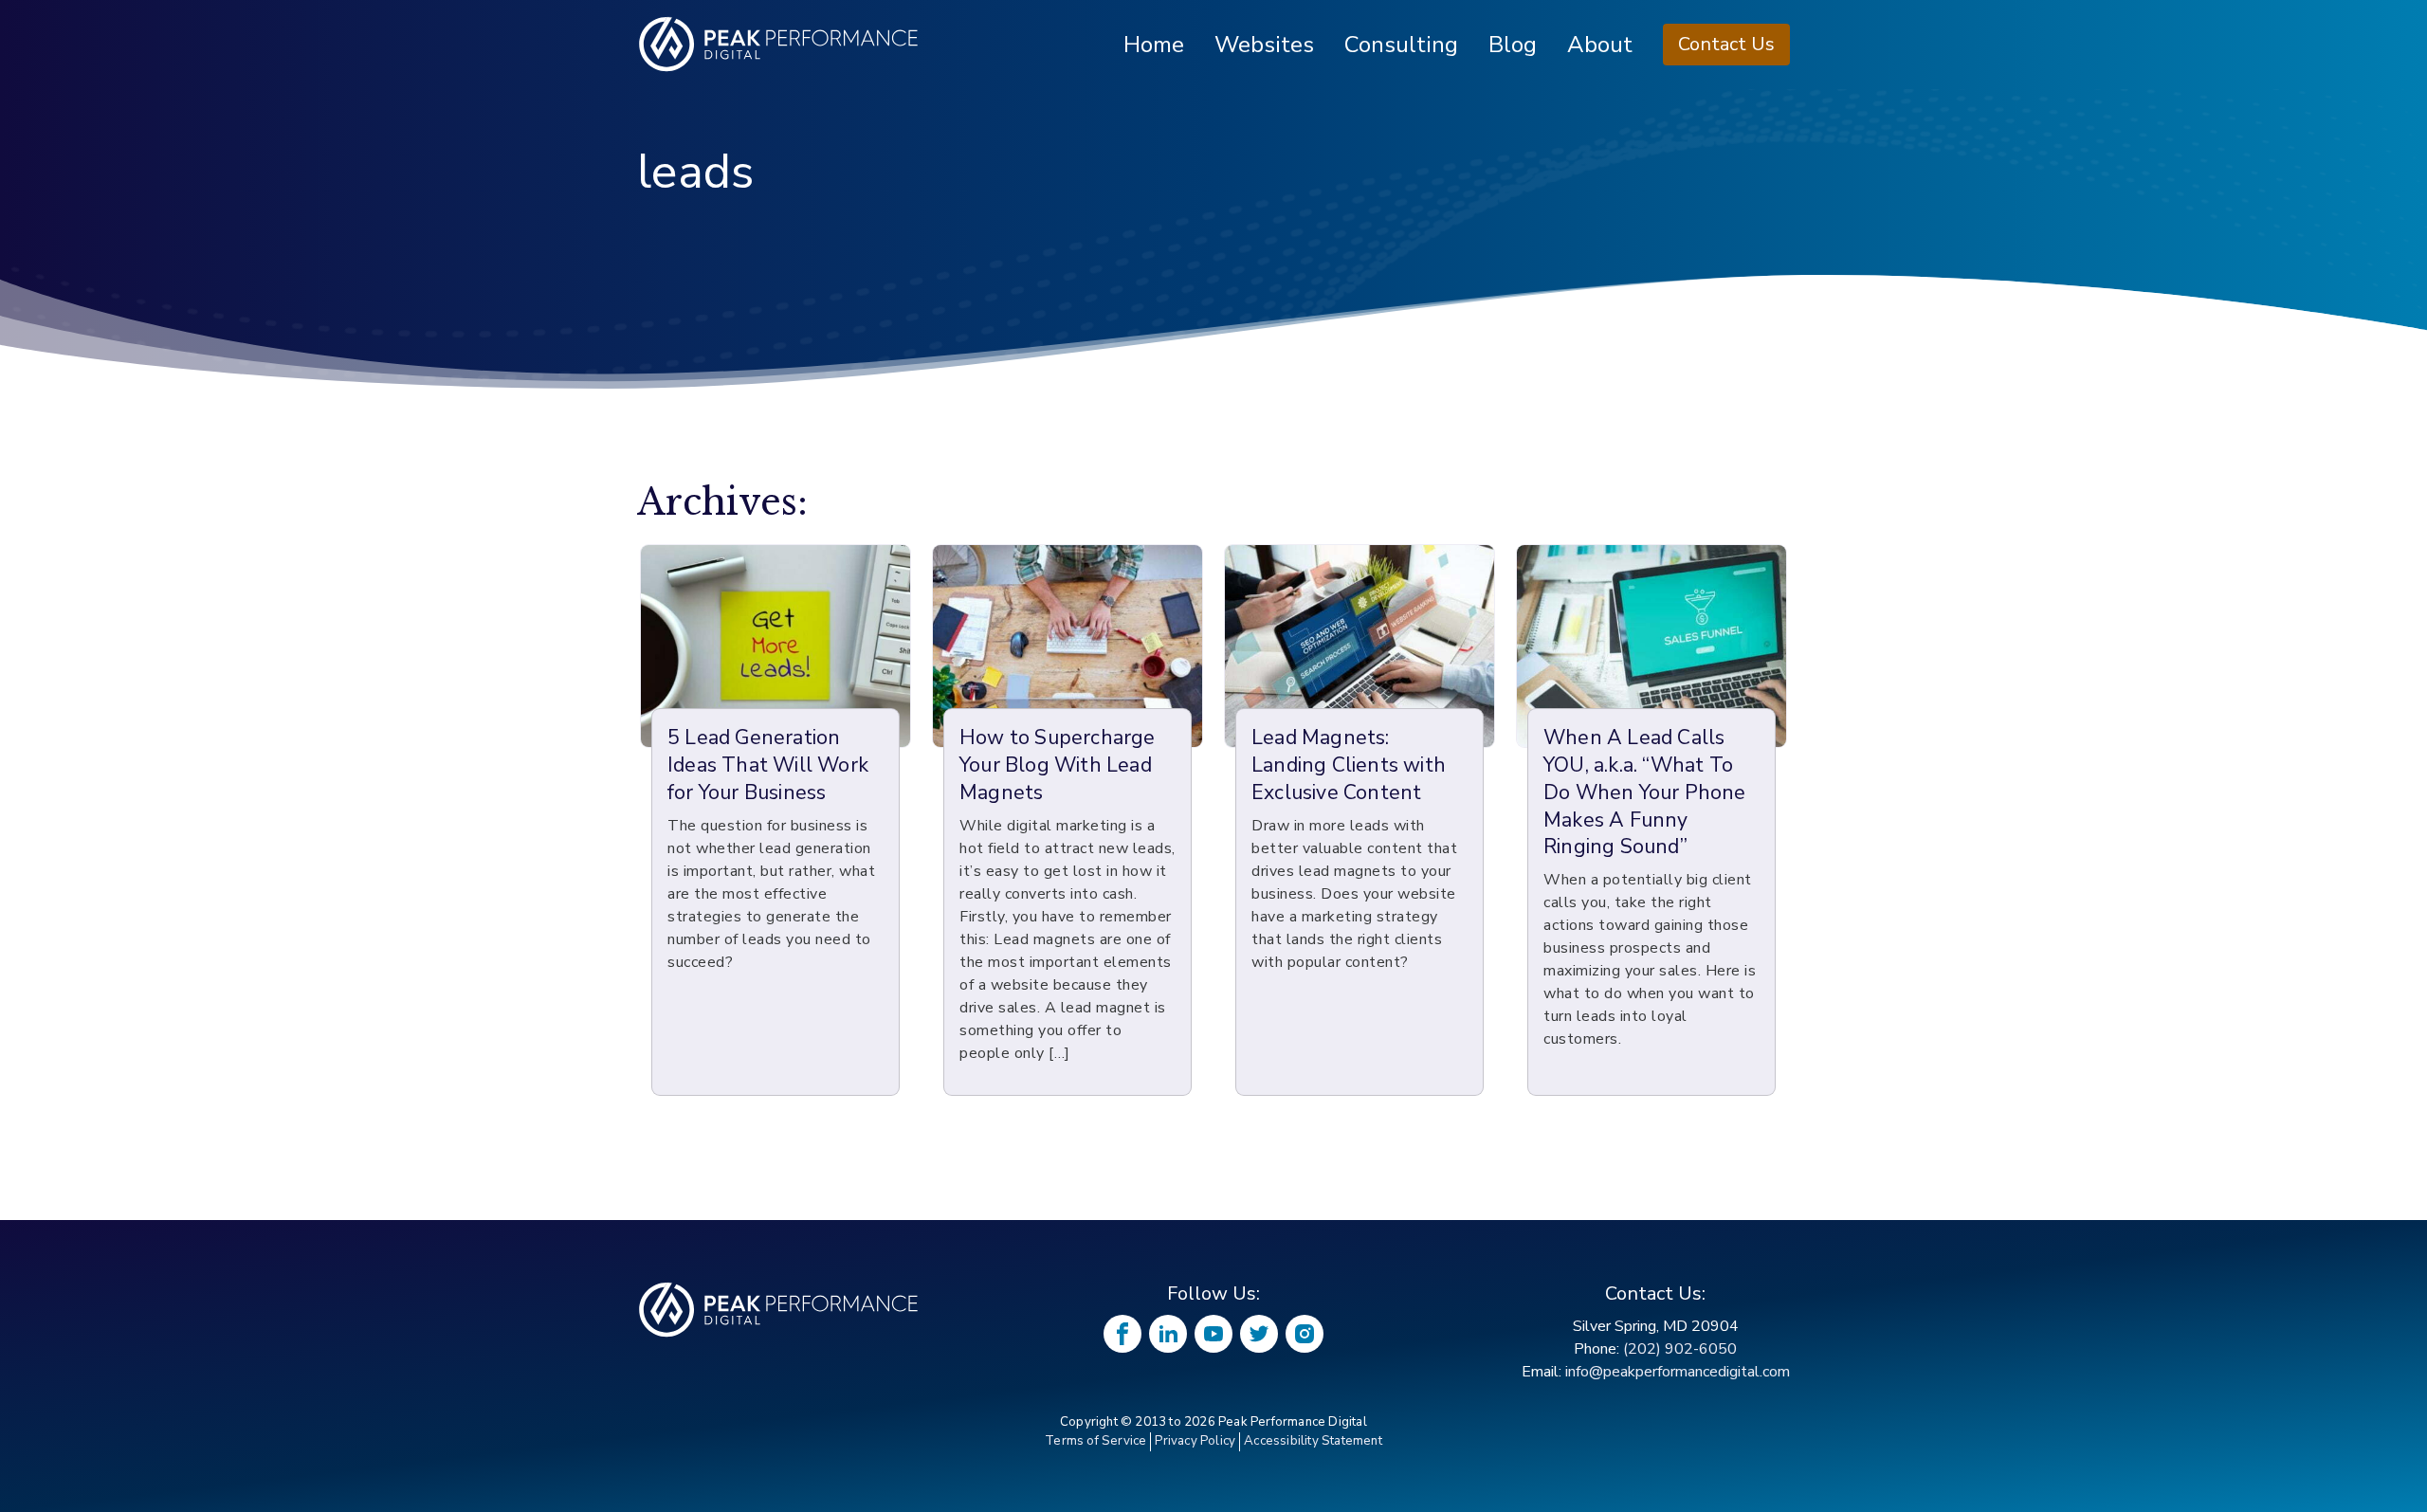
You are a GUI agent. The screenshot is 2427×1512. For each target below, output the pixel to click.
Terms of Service (1095, 1441)
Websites (1264, 45)
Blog (1513, 45)
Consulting (1401, 45)
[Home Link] (779, 1310)
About (1600, 45)
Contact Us (1726, 44)
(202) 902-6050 (1680, 1349)
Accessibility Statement (1313, 1441)
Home (1154, 45)
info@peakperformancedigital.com (1678, 1372)
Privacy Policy (1195, 1441)
